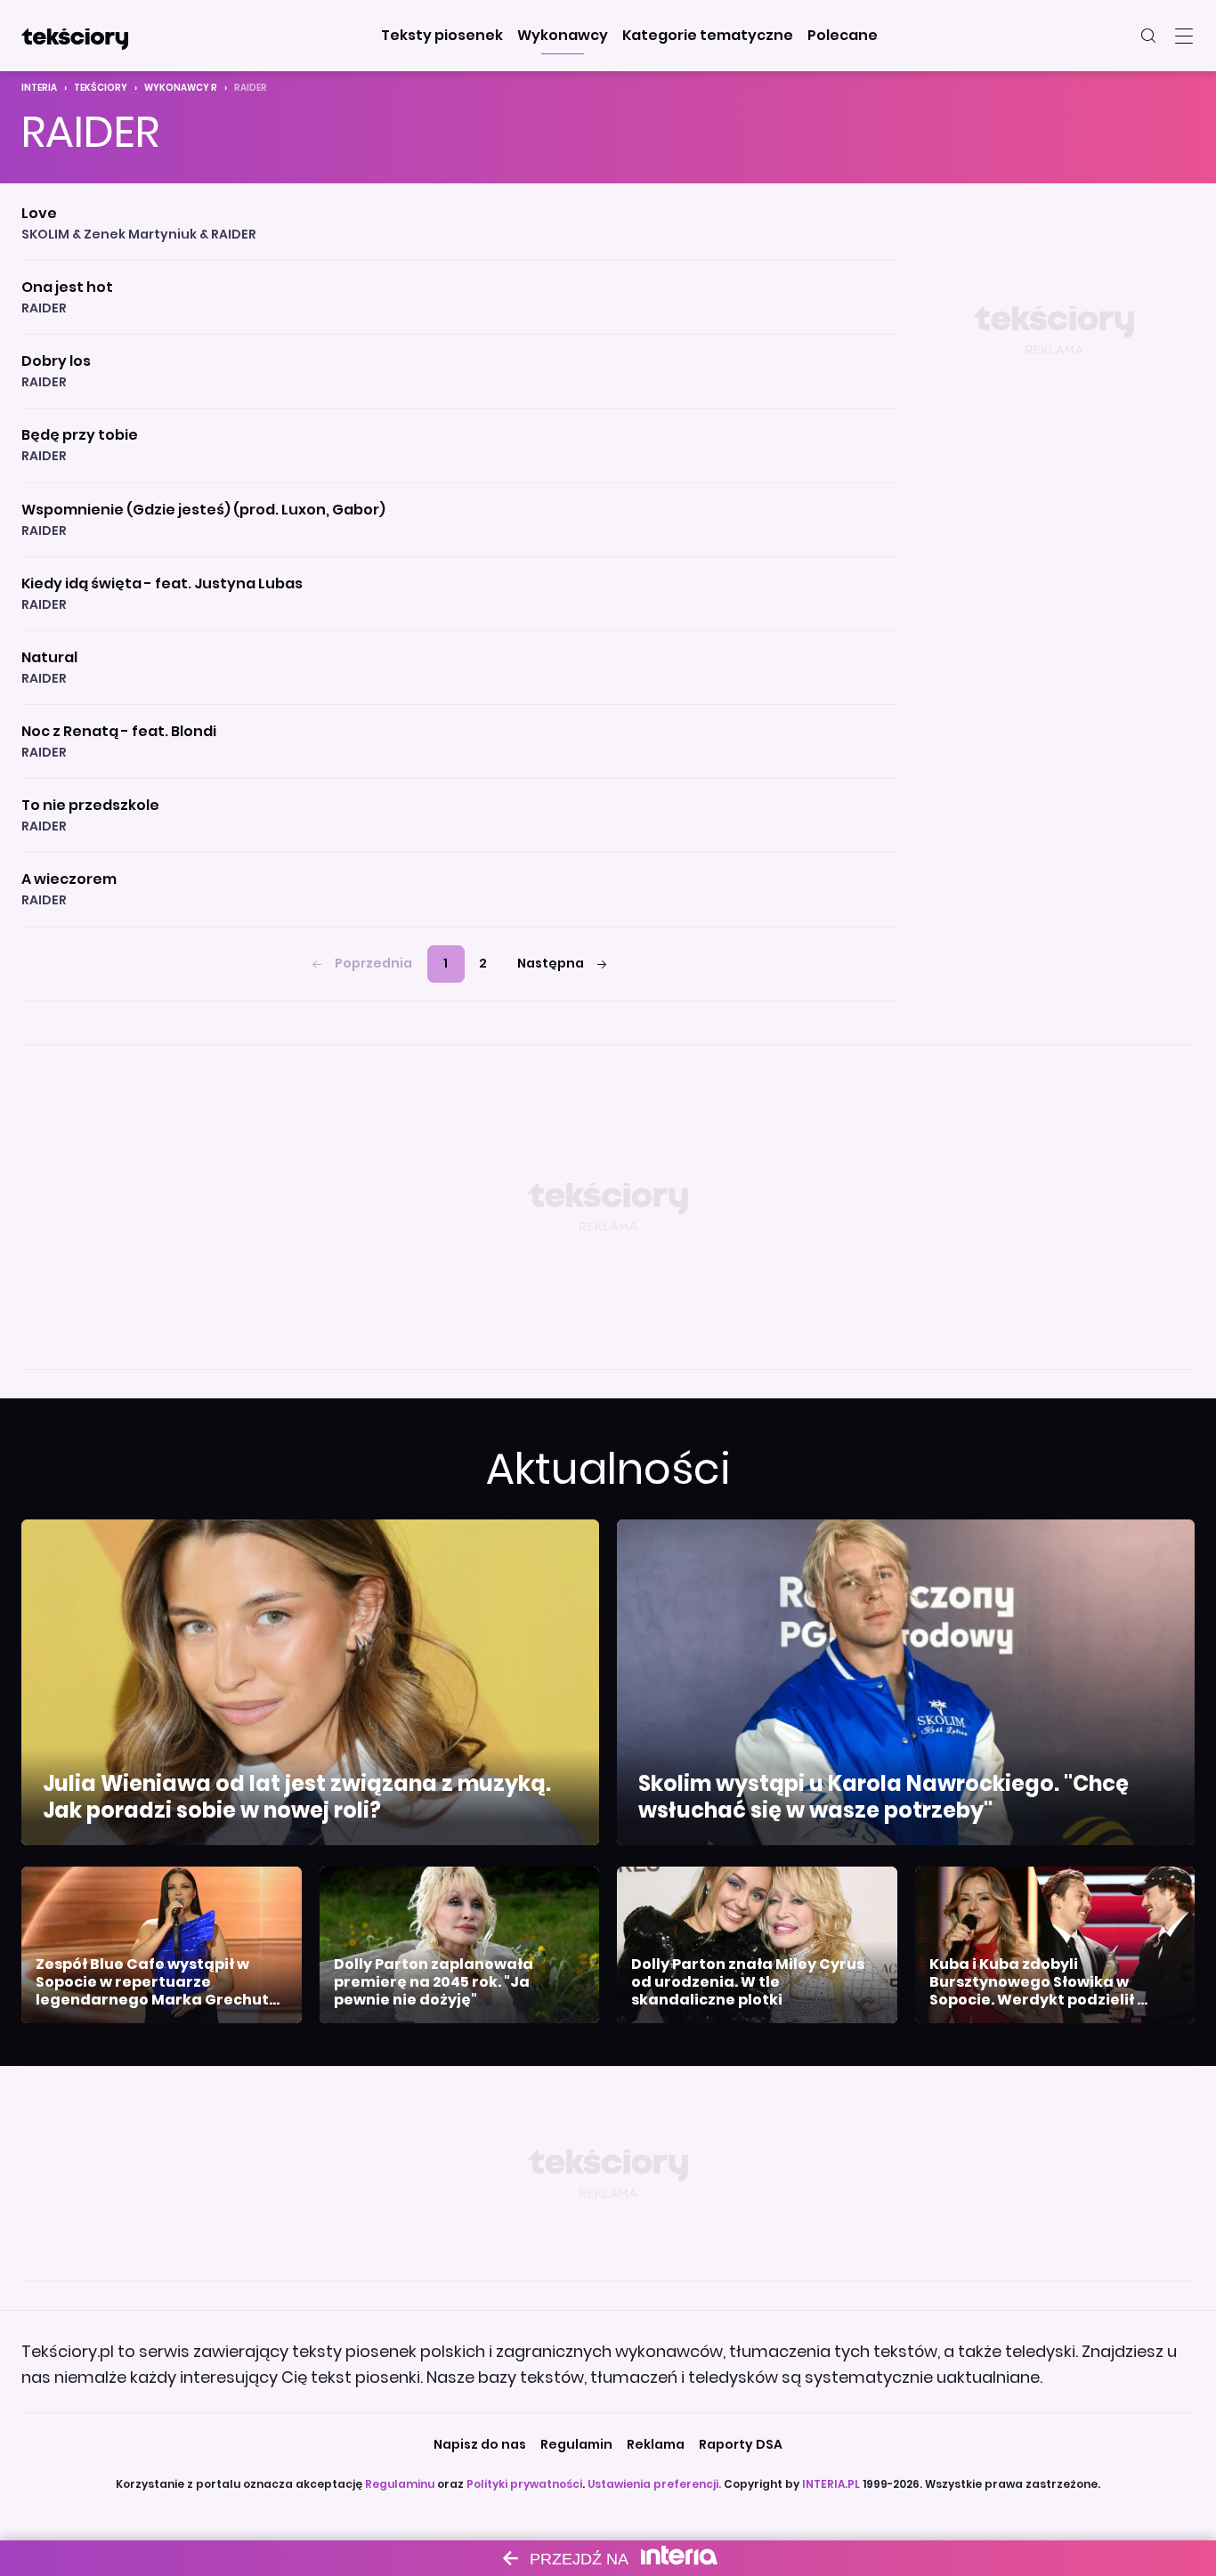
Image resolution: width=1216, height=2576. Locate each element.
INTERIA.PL (831, 2484)
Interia (39, 88)
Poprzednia (373, 963)
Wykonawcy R (181, 88)
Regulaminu (400, 2484)
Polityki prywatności (524, 2484)
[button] (442, 36)
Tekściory (101, 88)
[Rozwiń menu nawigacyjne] (1184, 36)
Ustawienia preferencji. (654, 2484)
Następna (551, 963)
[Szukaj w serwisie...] (1148, 36)
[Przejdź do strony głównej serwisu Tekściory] (75, 36)
